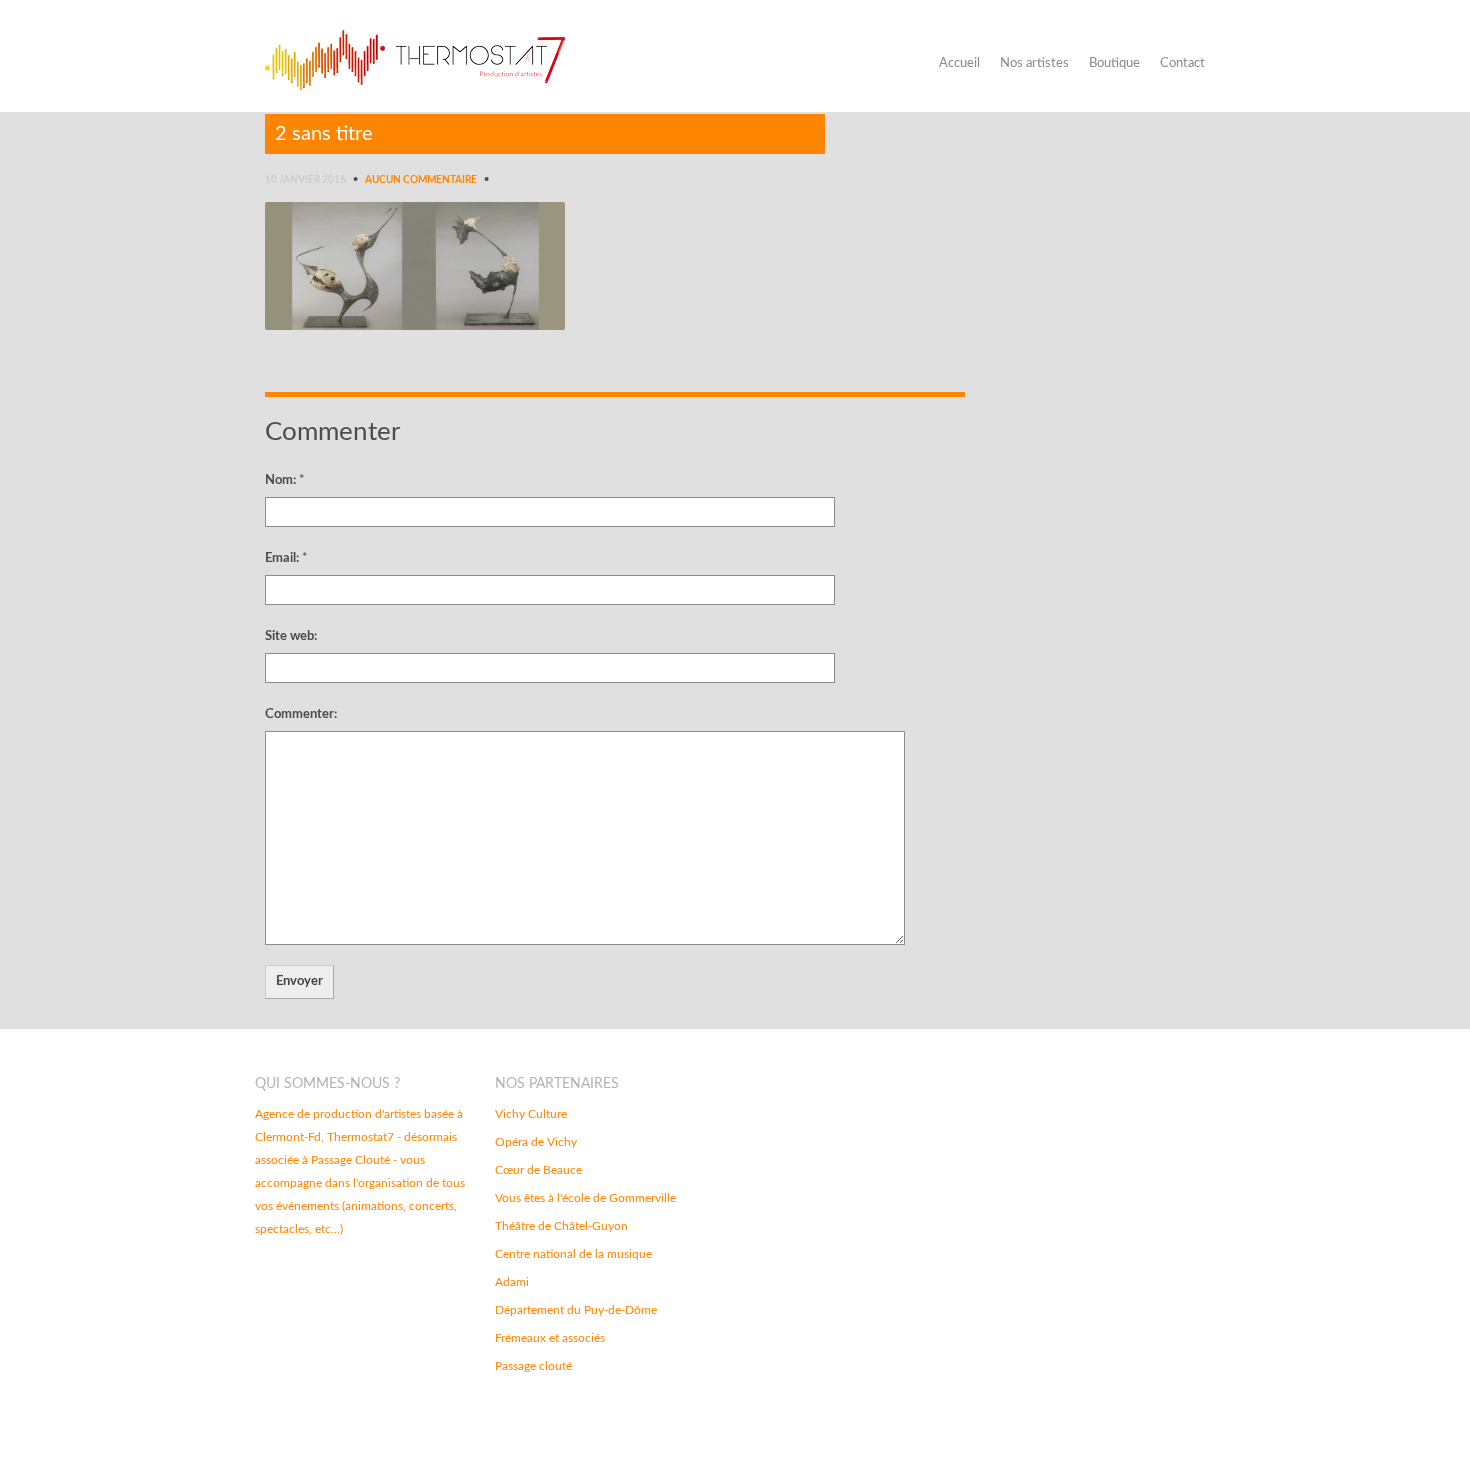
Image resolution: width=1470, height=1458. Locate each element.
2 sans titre (324, 134)
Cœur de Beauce (538, 1170)
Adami (512, 1282)
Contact (1182, 63)
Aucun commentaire (421, 180)
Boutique (1114, 63)
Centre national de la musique (573, 1254)
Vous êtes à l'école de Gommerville (585, 1198)
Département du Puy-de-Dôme (576, 1310)
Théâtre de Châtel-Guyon (561, 1226)
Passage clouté (533, 1366)
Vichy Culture (531, 1114)
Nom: (285, 480)
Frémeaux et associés (550, 1338)
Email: (286, 558)
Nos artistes (1034, 63)
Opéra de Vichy (536, 1142)
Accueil (959, 63)
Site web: (291, 636)
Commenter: (301, 714)
